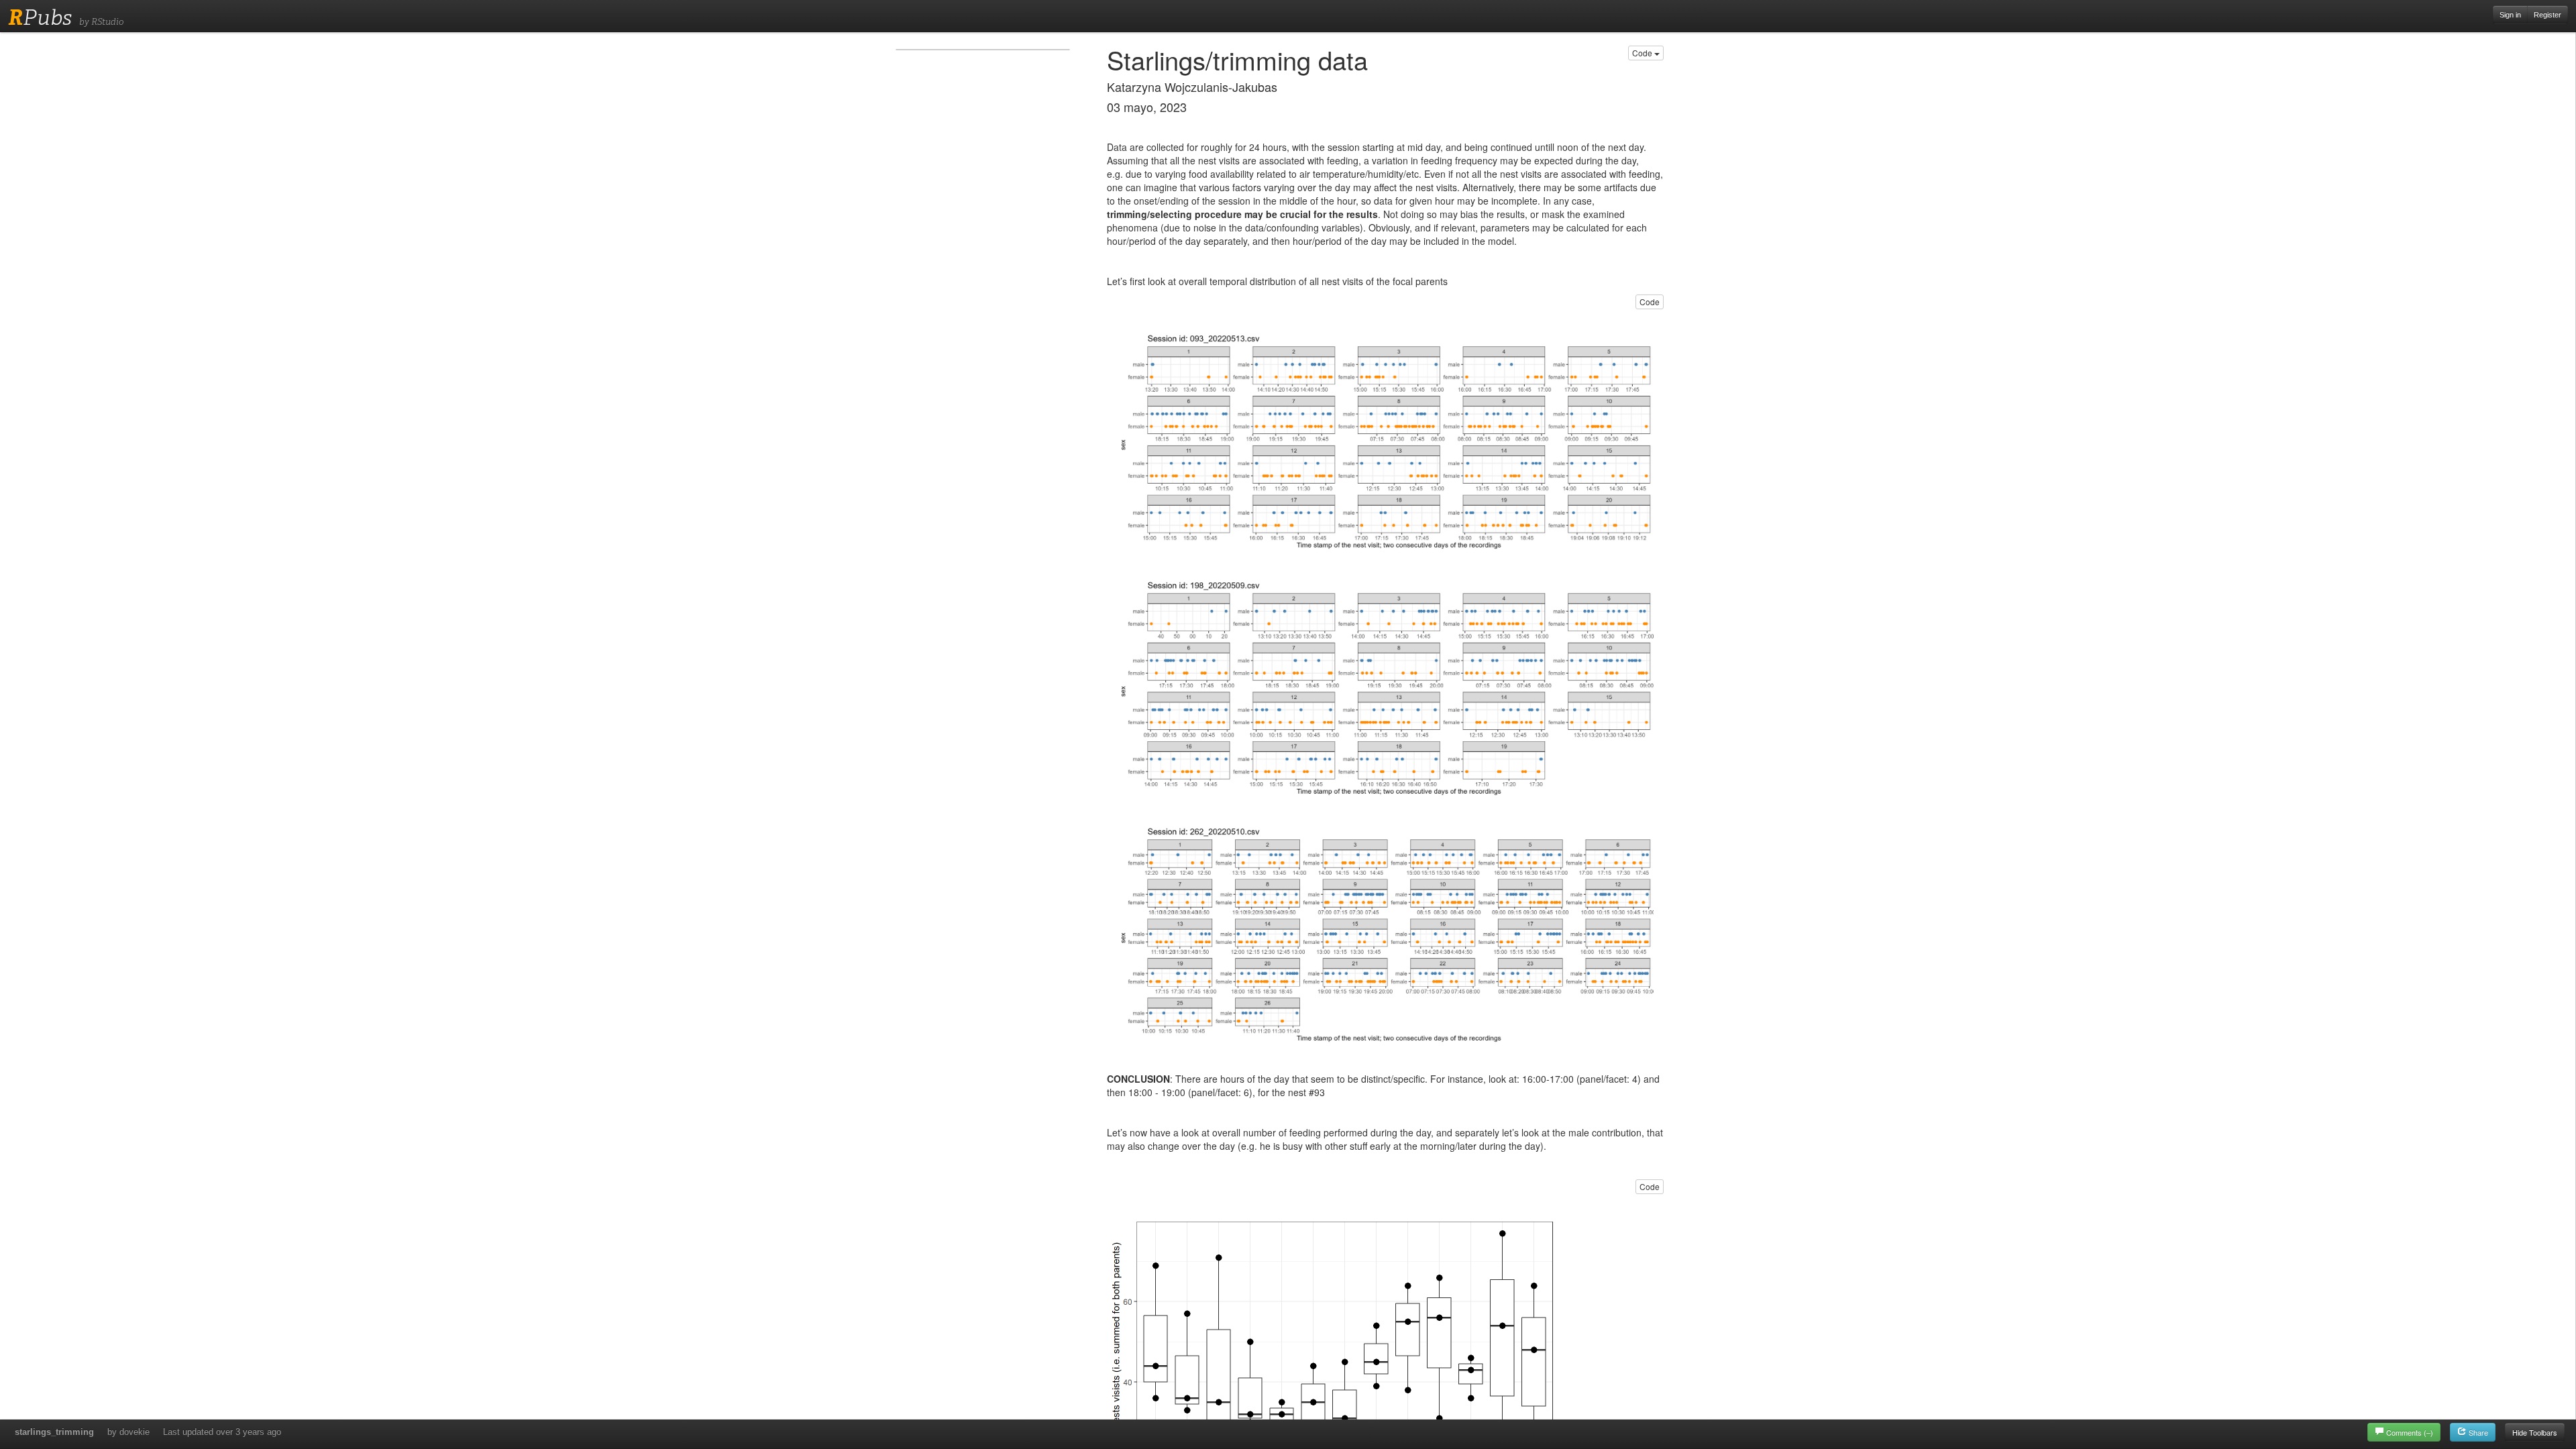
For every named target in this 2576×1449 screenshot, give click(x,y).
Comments (2410, 1432)
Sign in (2510, 15)
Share (2477, 1432)
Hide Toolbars (2535, 1432)
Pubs (40, 17)
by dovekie (128, 1432)
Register (2547, 15)
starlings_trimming (54, 1432)
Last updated (222, 1432)
